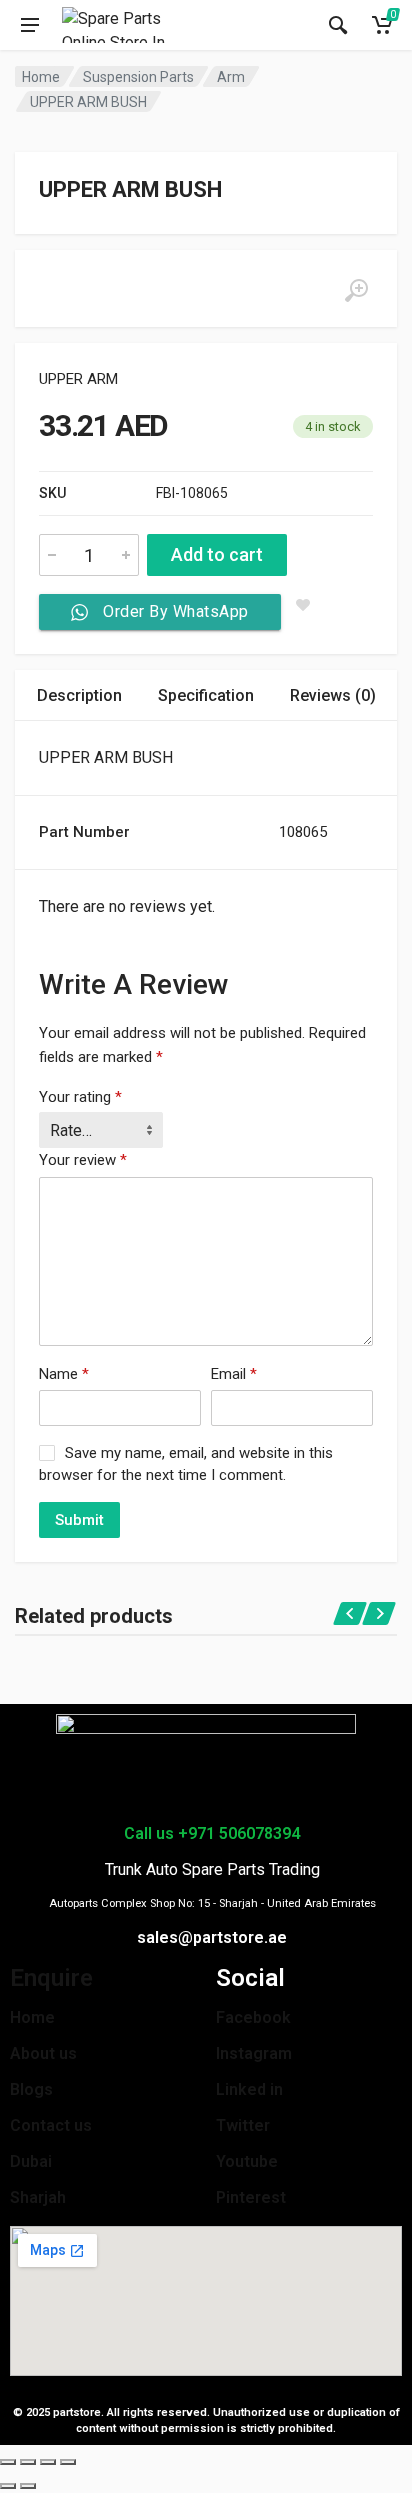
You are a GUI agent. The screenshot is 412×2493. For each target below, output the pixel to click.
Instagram (254, 2053)
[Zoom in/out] (68, 2462)
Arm (231, 77)
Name (64, 1374)
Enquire (51, 1978)
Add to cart (217, 554)
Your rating (80, 1097)
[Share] (28, 2462)
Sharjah (38, 2197)
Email (234, 1374)
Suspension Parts (138, 77)
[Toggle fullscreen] (48, 2462)
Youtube (247, 2161)
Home (41, 77)
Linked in (249, 2089)
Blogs (31, 2089)
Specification (206, 695)
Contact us (51, 2125)
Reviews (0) (333, 695)
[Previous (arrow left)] (8, 2486)
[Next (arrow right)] (28, 2486)
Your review (83, 1160)
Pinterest (251, 2197)
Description (79, 695)
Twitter (243, 2125)
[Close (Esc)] (8, 2462)
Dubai (31, 2161)
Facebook (253, 2017)
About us (43, 2053)
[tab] (79, 695)
